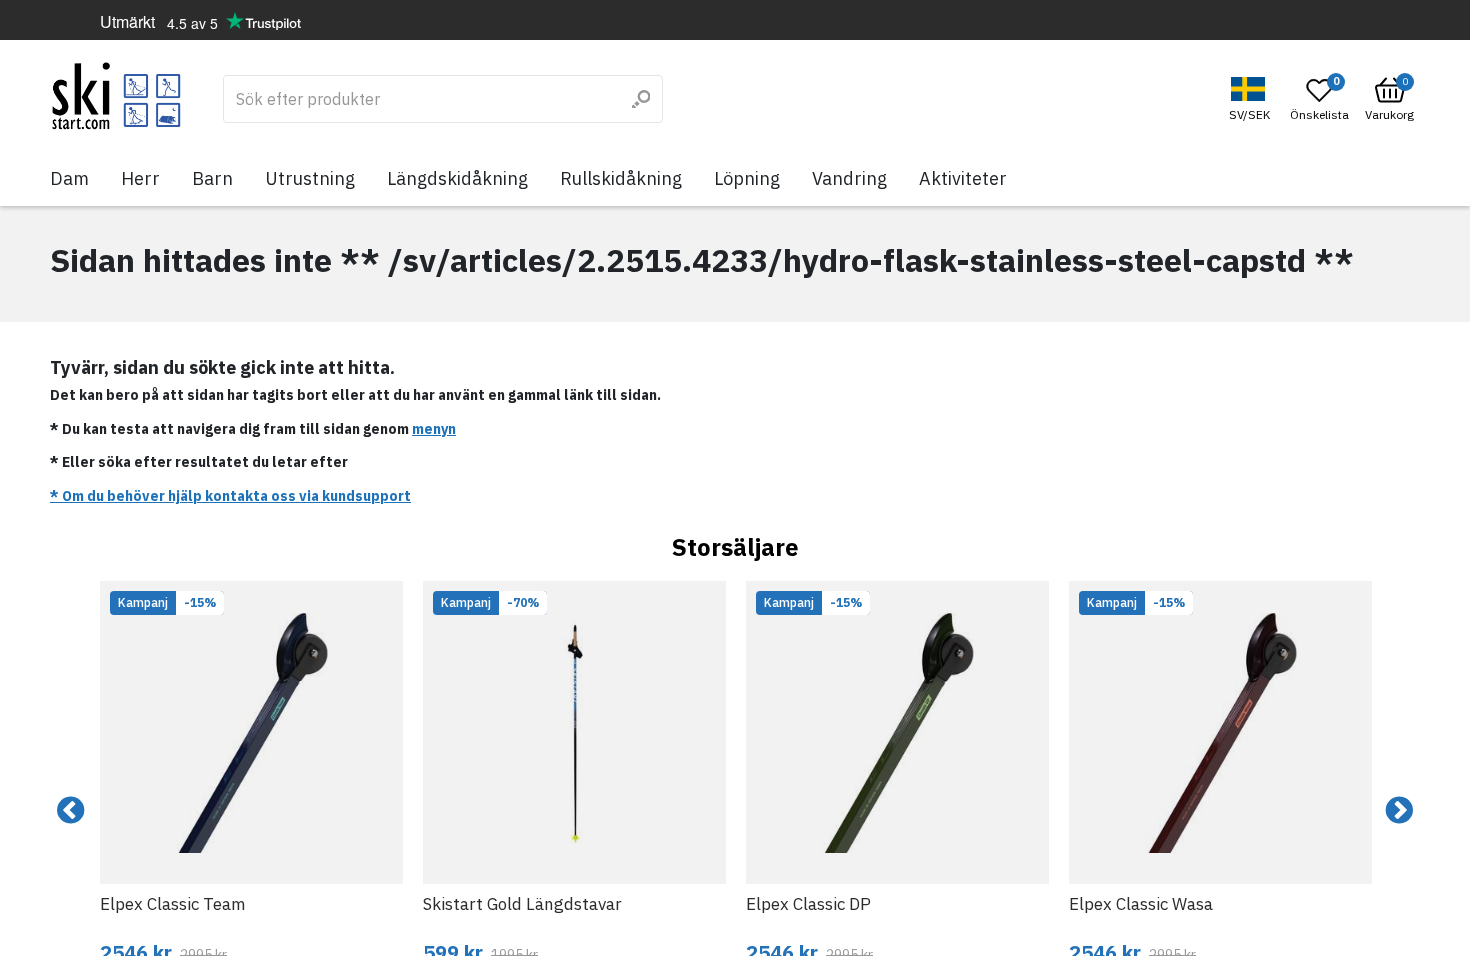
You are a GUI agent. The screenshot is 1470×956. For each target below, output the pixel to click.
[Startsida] (116, 96)
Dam (69, 178)
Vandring (849, 178)
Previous (71, 811)
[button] (1252, 99)
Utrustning (310, 178)
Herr (140, 178)
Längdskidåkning (457, 178)
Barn (212, 178)
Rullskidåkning (621, 178)
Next (1399, 811)
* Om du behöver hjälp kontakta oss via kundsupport (230, 496)
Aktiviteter (963, 178)
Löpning (747, 178)
